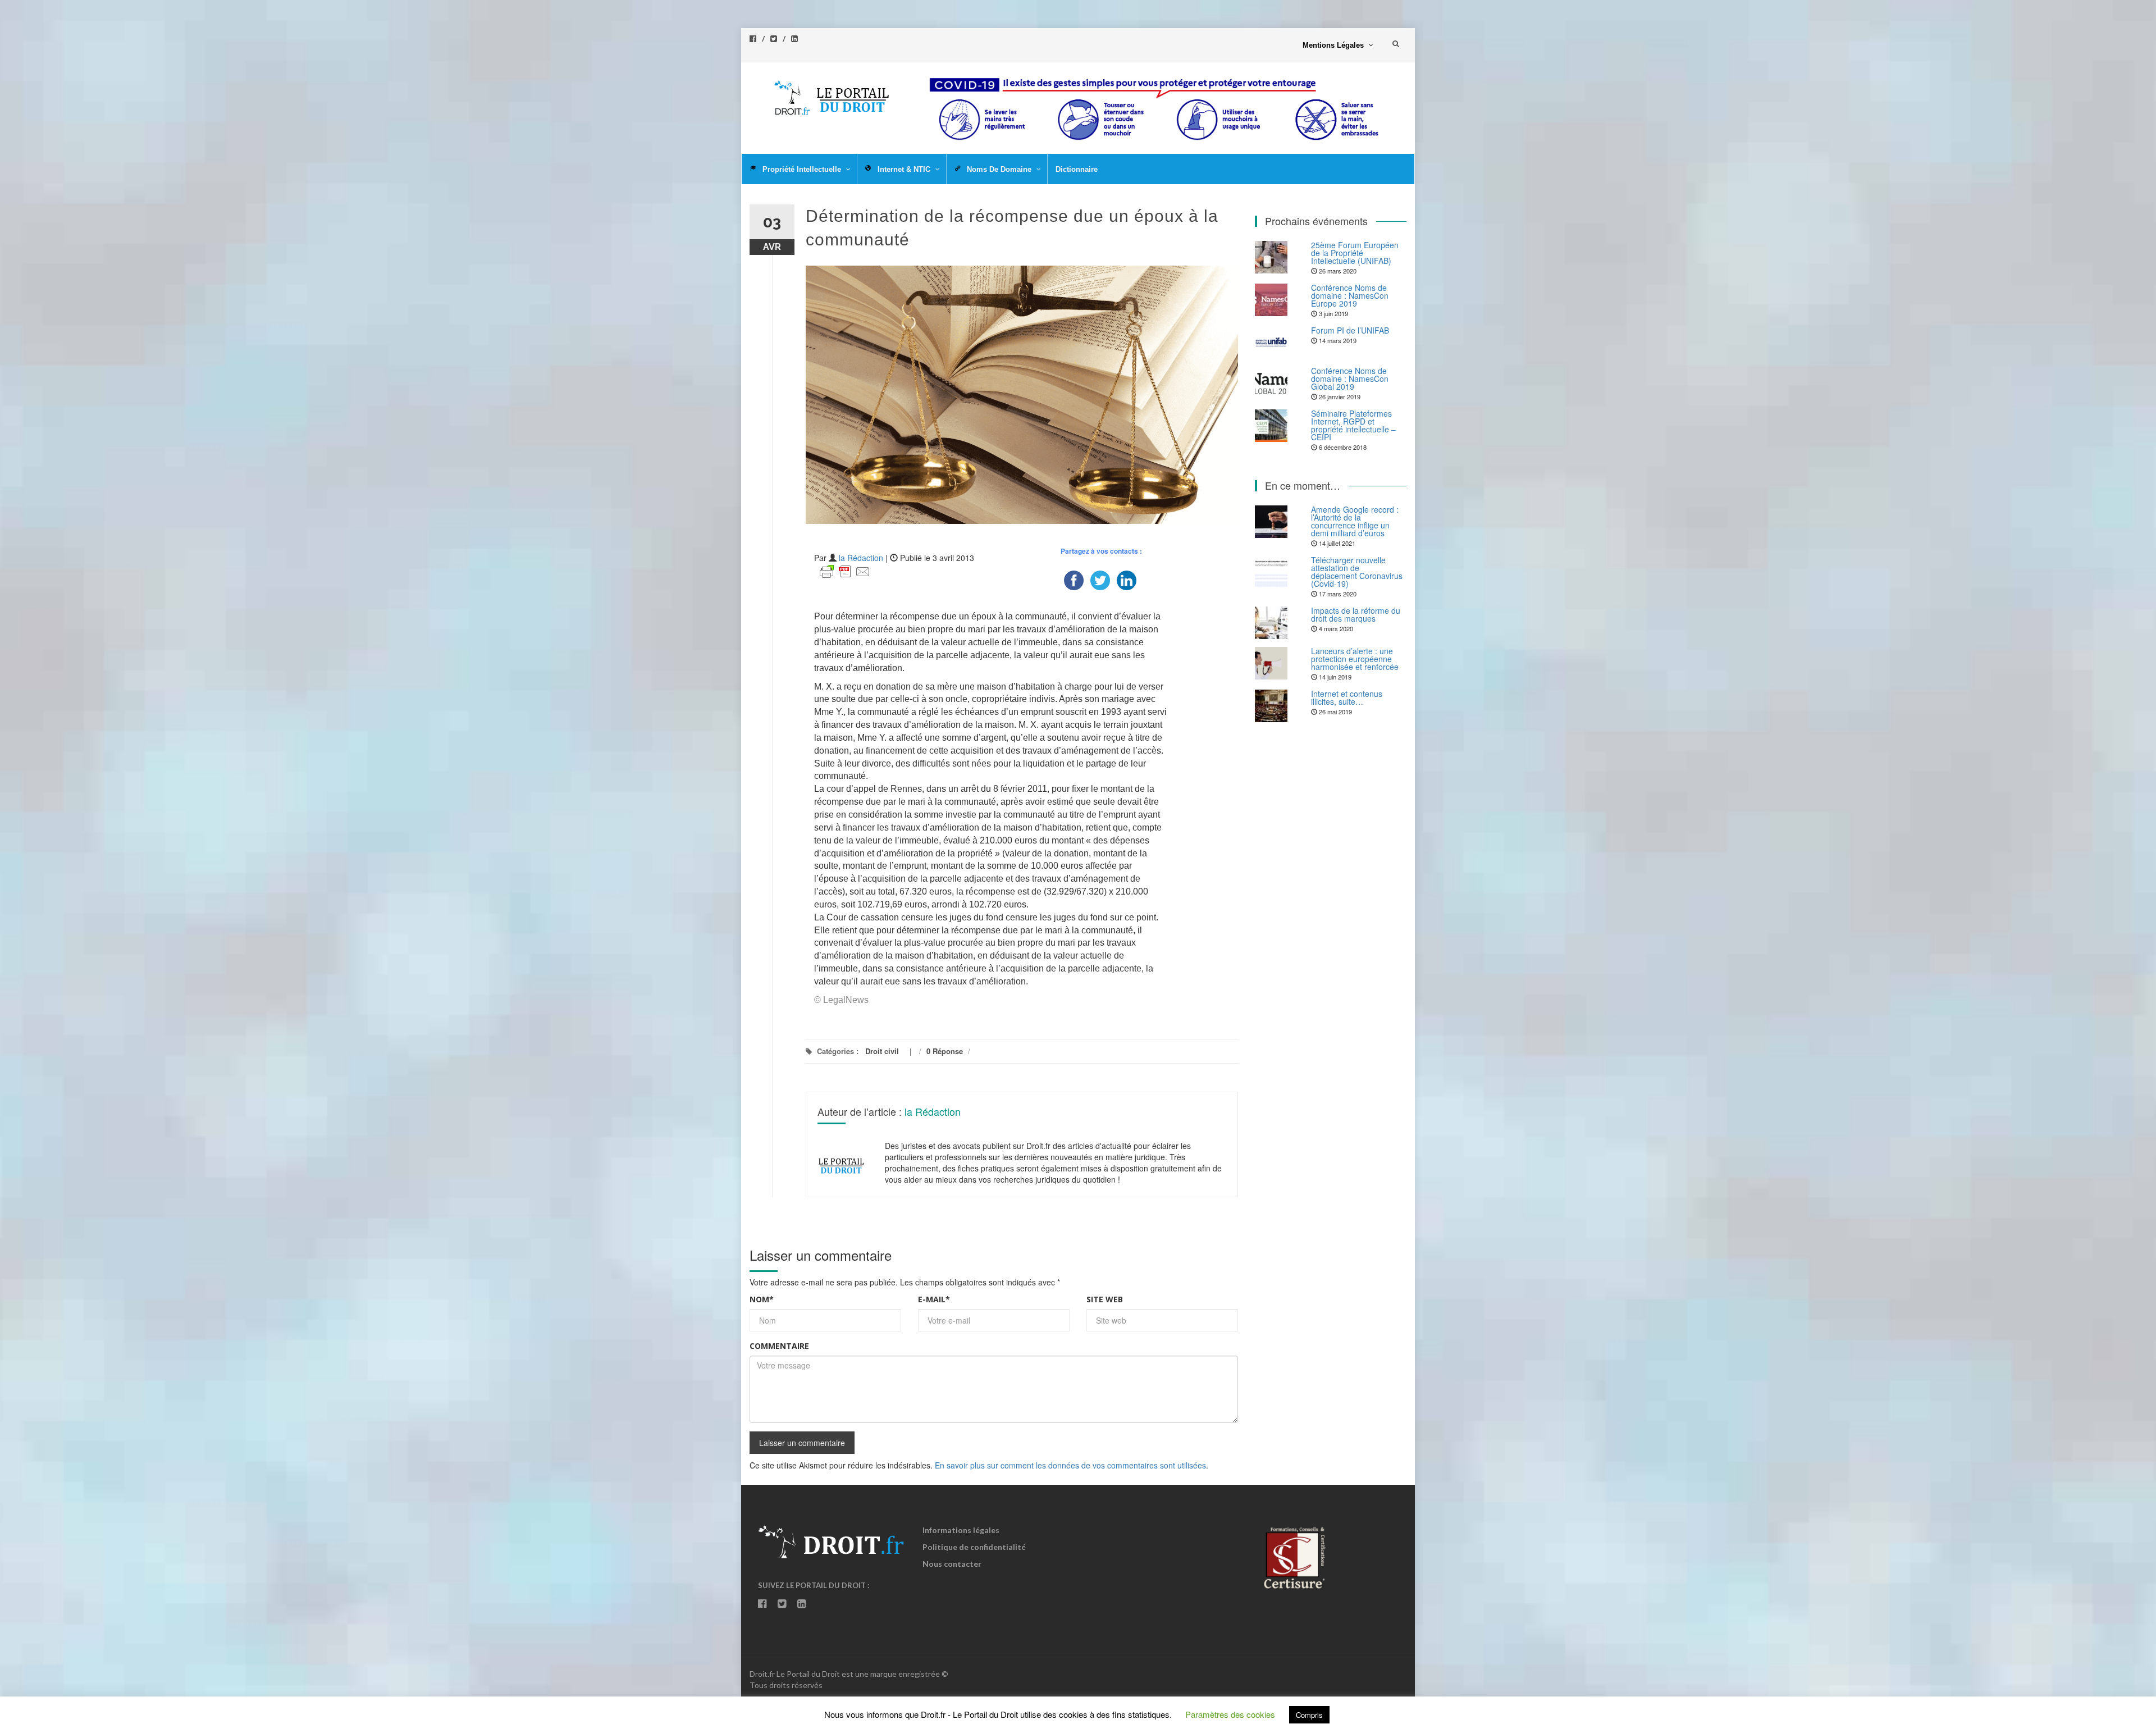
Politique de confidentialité (974, 1547)
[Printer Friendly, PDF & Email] (845, 571)
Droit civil (882, 1051)
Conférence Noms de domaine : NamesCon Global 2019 (1350, 378)
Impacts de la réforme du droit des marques (1356, 614)
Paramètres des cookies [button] (1230, 1714)
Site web (1105, 1299)
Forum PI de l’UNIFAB (1350, 330)
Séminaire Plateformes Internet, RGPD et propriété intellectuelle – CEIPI (1353, 425)
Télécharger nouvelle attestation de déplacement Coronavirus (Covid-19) (1357, 572)
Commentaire (779, 1346)
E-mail (934, 1299)
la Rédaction (861, 558)
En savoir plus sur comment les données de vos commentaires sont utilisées (1070, 1465)
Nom (762, 1299)
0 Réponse (945, 1051)
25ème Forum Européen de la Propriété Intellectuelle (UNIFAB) (1355, 253)
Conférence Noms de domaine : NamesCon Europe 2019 (1350, 295)
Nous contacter (952, 1564)
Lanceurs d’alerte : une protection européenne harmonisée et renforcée (1355, 659)
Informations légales (961, 1530)
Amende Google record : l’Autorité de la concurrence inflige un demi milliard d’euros (1355, 521)
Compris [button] (1309, 1715)
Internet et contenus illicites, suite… (1347, 697)
